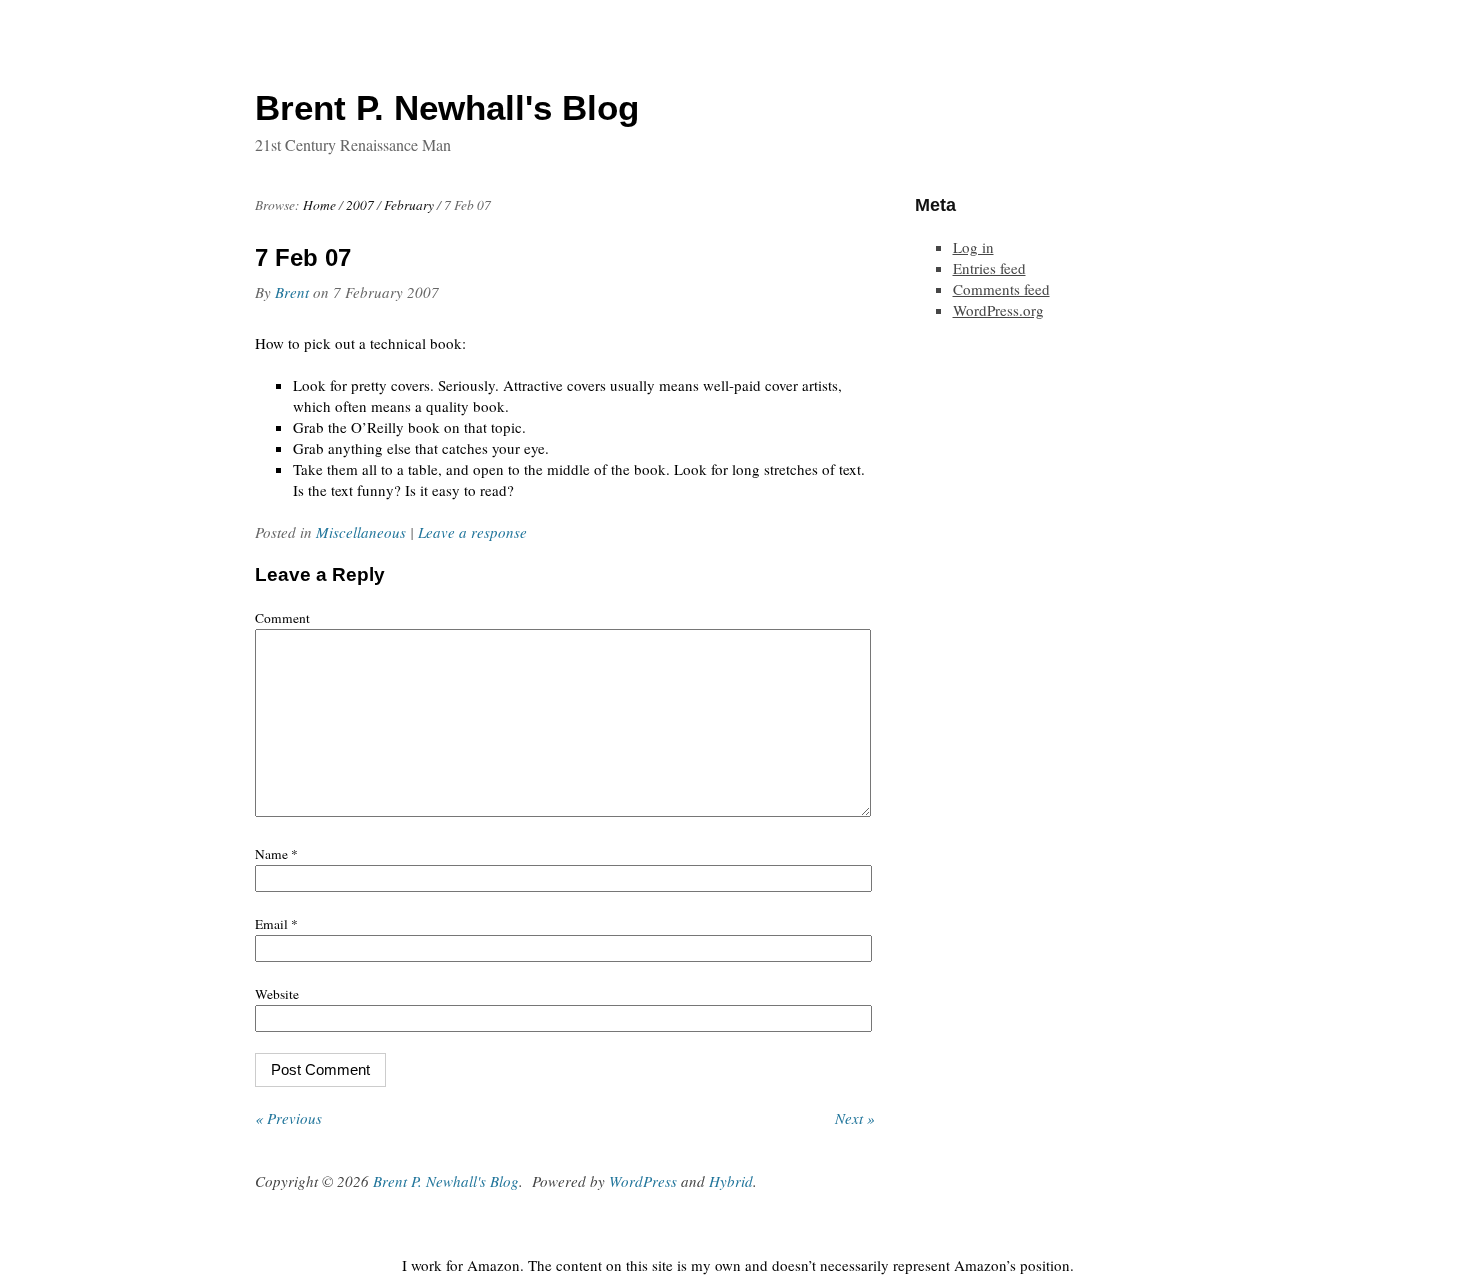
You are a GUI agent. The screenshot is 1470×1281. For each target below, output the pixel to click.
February (409, 205)
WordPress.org (998, 310)
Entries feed (989, 268)
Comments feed (1001, 289)
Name (276, 854)
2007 (360, 205)
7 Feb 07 (303, 257)
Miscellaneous (361, 532)
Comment (282, 618)
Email (276, 924)
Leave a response (472, 532)
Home (319, 205)
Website (277, 994)
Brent (292, 292)
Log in (973, 247)
